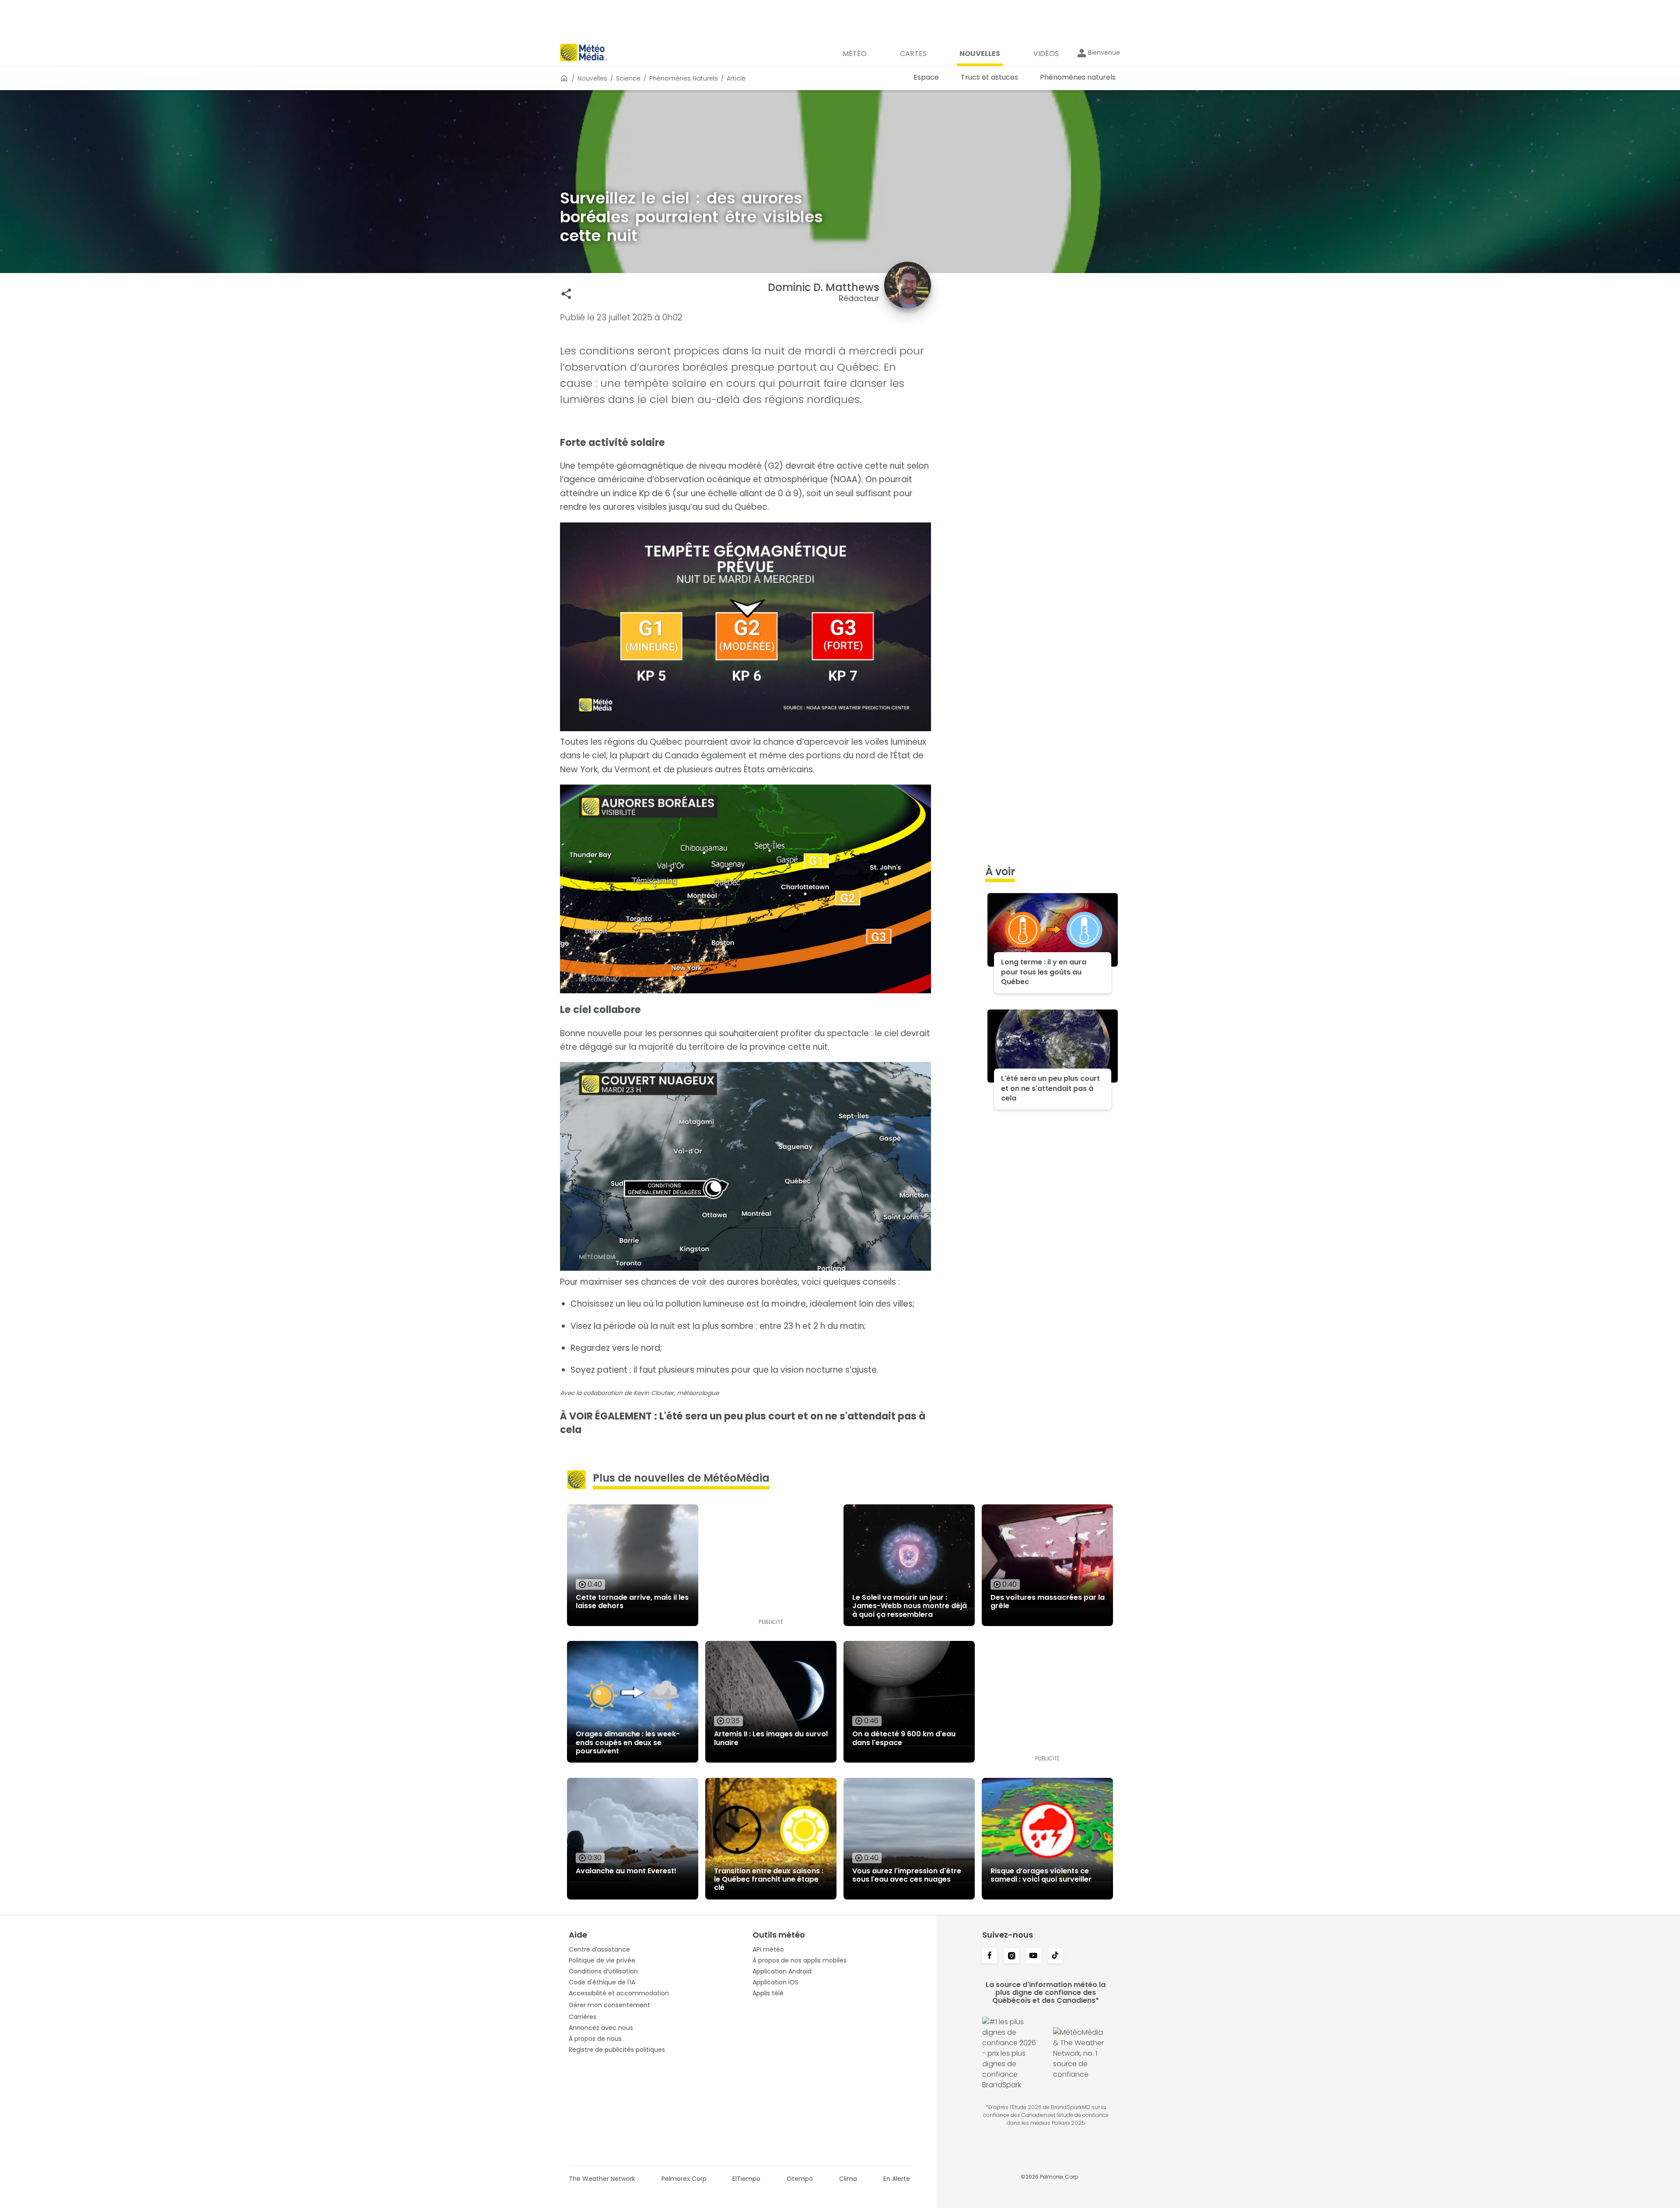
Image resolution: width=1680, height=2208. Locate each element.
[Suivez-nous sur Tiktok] (1055, 1956)
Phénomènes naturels (684, 78)
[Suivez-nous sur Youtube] (1033, 1956)
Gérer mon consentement (609, 2005)
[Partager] (566, 294)
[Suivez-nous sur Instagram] (1011, 1956)
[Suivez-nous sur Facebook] (990, 1956)
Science (628, 78)
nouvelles (592, 78)
